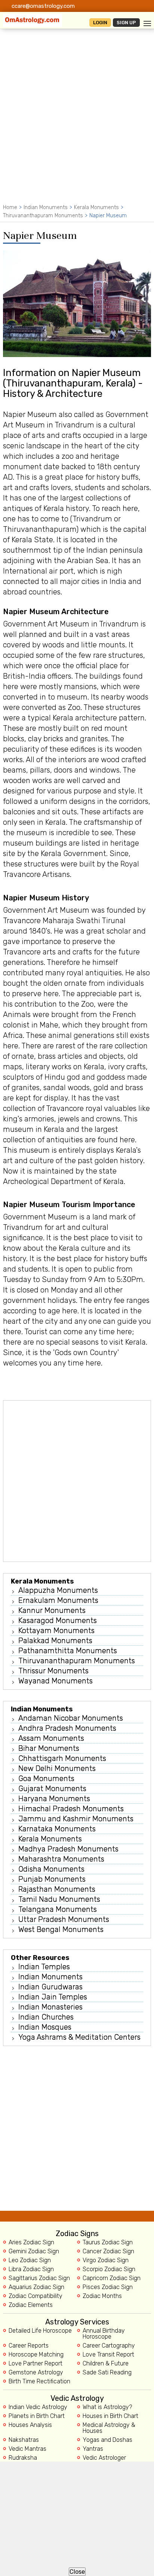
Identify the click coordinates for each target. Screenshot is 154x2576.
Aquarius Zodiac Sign (36, 2287)
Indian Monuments (46, 207)
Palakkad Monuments (55, 1641)
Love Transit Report (108, 2355)
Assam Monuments (51, 1738)
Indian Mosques (45, 2027)
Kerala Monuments (96, 207)
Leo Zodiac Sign (30, 2260)
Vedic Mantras (27, 2449)
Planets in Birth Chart (37, 2416)
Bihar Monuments (49, 1748)
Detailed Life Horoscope (40, 2331)
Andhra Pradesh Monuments (67, 1728)
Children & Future (106, 2364)
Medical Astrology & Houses (109, 2428)
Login (100, 23)
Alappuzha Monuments (58, 1590)
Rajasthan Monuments (57, 1889)
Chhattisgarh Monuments (62, 1758)
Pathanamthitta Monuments (68, 1651)
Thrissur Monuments (53, 1671)
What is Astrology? (107, 2407)
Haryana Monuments (54, 1799)
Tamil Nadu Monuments (59, 1899)
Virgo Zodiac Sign (106, 2260)
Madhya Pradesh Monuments (68, 1849)
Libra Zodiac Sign (31, 2269)
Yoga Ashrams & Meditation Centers (79, 2037)
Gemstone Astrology (36, 2373)
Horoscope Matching (36, 2355)
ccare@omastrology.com (43, 6)
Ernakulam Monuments (58, 1600)
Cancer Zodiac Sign (108, 2251)
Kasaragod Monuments (58, 1620)
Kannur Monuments (52, 1610)
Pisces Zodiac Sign (108, 2287)
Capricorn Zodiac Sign (112, 2278)
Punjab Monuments (52, 1879)
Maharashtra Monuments (61, 1859)
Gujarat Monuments (52, 1789)
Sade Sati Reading (107, 2373)
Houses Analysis (30, 2425)
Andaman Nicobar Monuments (71, 1718)
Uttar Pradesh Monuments (64, 1919)
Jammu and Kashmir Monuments (76, 1819)
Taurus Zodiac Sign (108, 2242)
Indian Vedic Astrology (38, 2407)
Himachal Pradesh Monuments (71, 1809)
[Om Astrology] (33, 20)
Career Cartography (109, 2346)
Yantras (93, 2449)
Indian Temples (44, 1967)
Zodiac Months (102, 2296)
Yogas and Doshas (107, 2440)
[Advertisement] (77, 123)
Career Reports (29, 2346)
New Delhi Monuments (57, 1768)
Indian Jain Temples (53, 1997)
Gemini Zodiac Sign (34, 2251)
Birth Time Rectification (39, 2381)
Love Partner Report (36, 2364)
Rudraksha (23, 2458)
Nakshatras (24, 2440)
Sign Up (126, 23)
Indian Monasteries (50, 2007)
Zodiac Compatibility (36, 2296)
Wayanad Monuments (56, 1681)
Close (77, 2572)
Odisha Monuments (51, 1869)
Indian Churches (46, 2017)
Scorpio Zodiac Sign (109, 2269)
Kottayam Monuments (56, 1630)
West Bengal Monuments (61, 1929)
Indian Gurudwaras (50, 1987)
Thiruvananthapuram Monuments (43, 216)
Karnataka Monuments (57, 1829)
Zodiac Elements (31, 2305)
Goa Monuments (46, 1778)
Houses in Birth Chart (110, 2416)
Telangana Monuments (58, 1909)
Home (10, 207)
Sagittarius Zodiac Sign (39, 2278)
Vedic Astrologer (104, 2458)
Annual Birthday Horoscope (104, 2334)
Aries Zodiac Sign (31, 2242)
